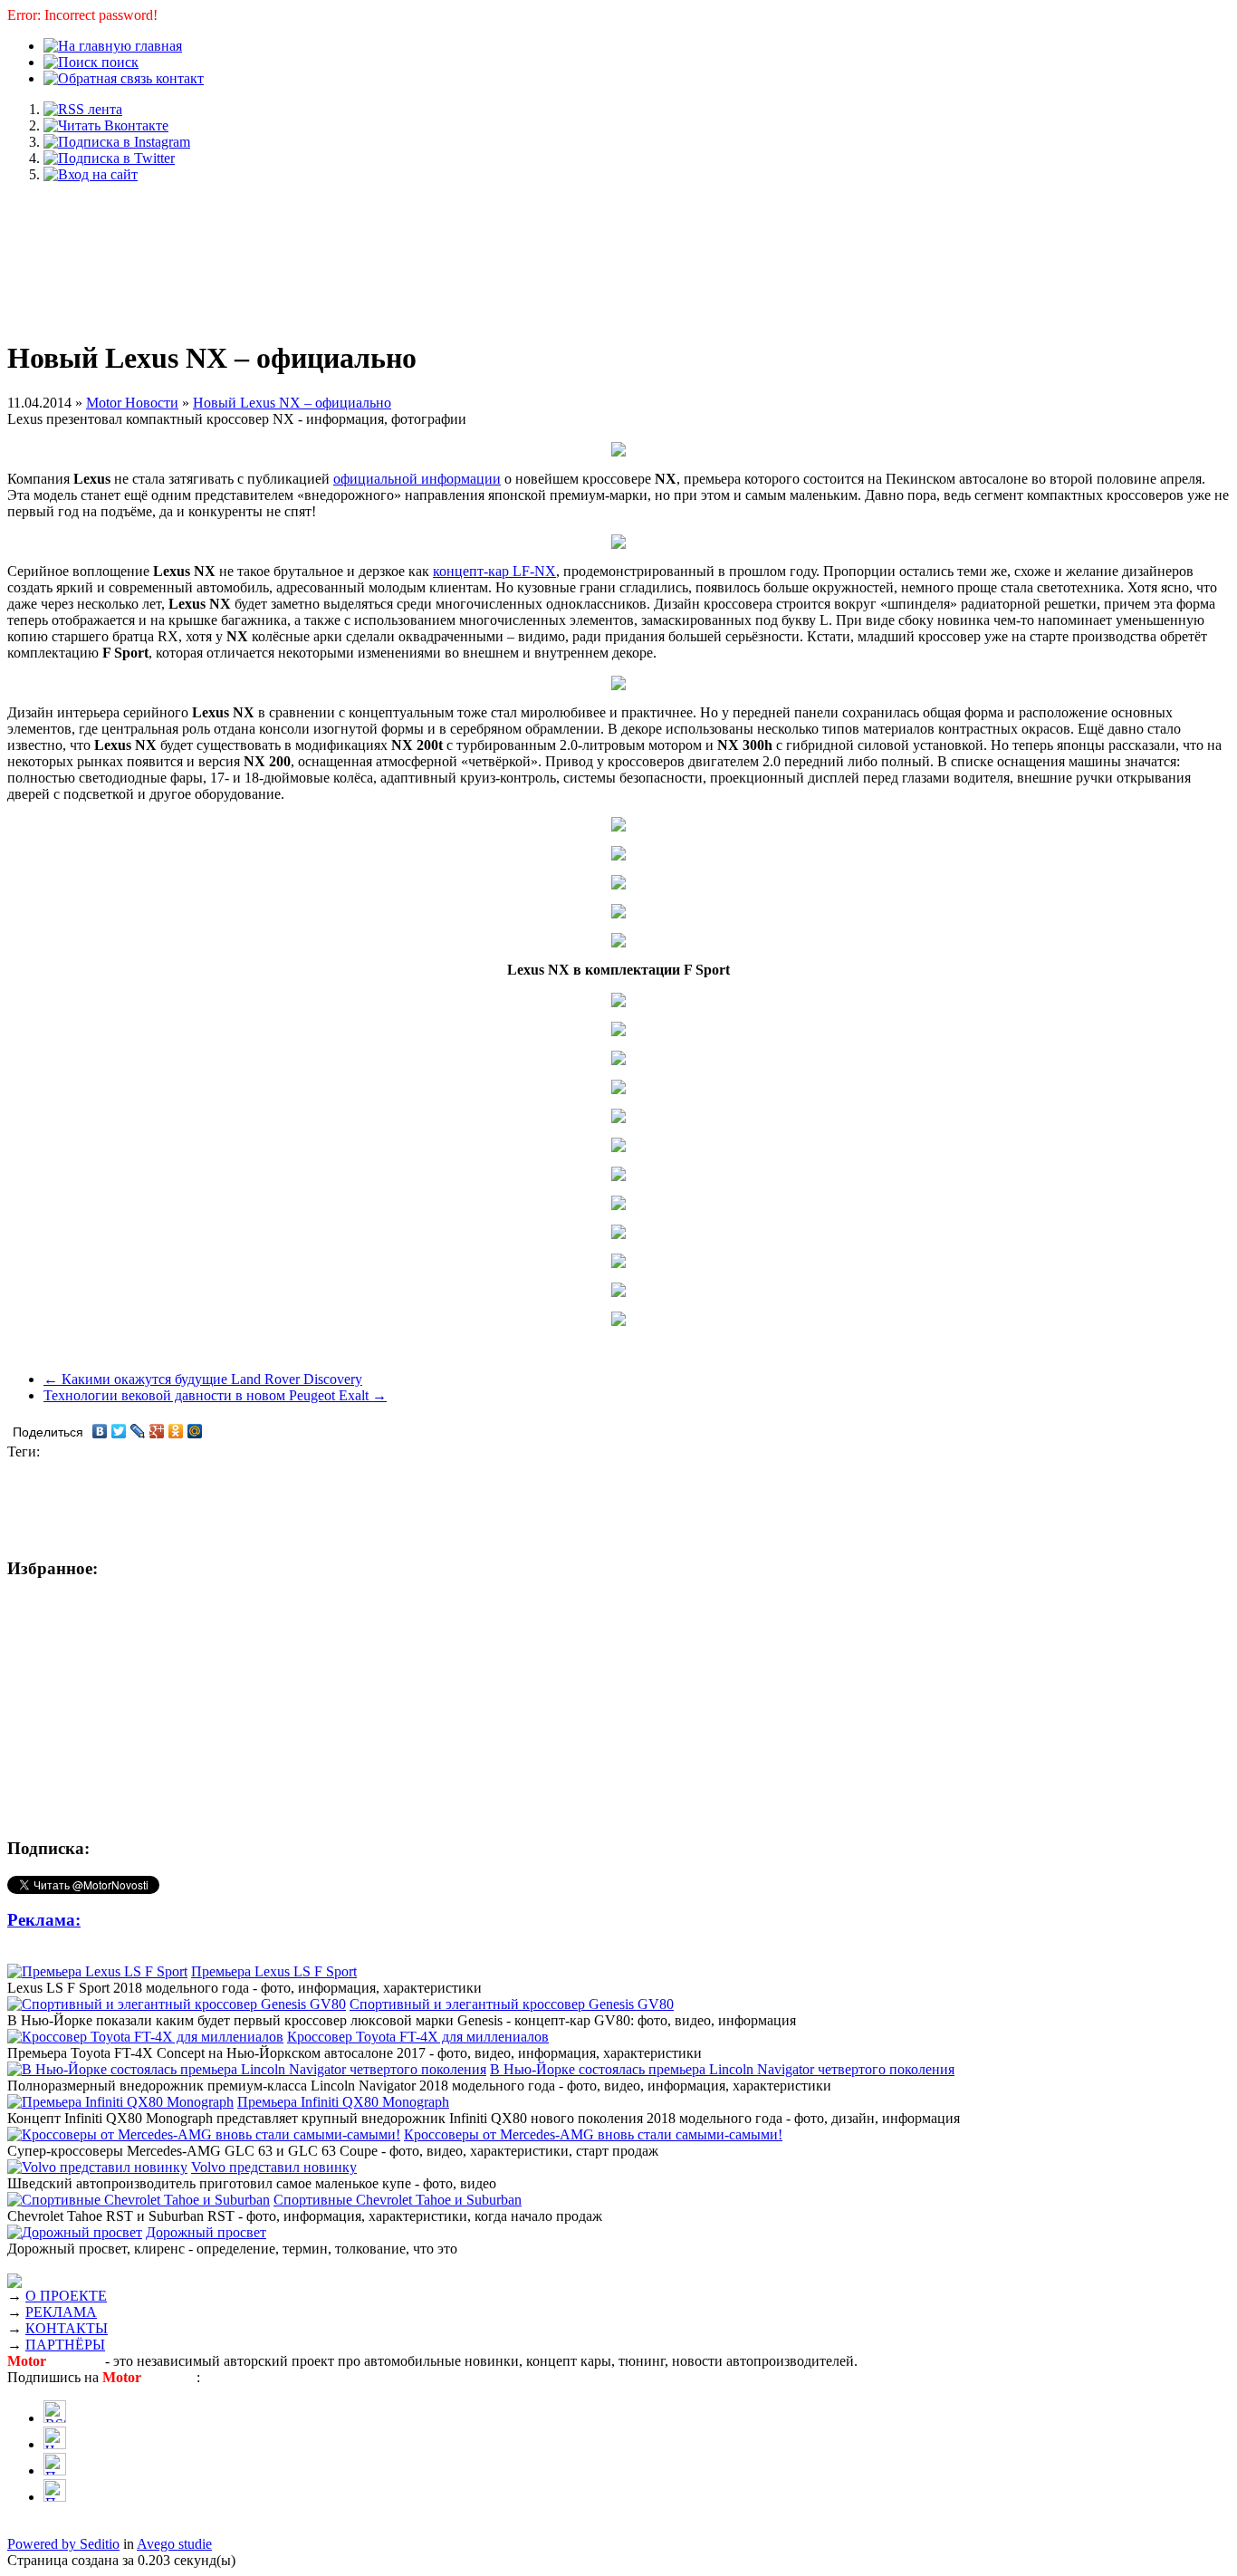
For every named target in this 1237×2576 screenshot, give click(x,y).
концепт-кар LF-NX (494, 571)
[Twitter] (119, 1431)
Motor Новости (132, 403)
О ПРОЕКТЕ (66, 2296)
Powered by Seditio (63, 2544)
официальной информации (417, 479)
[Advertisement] (618, 252)
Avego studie (174, 2544)
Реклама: (44, 1920)
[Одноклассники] (176, 1431)
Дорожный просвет (206, 2232)
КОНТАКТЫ (67, 2328)
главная (157, 46)
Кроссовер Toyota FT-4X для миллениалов (418, 2037)
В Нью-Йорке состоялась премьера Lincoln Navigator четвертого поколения (722, 2069)
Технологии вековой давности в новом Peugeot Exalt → (215, 1395)
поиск (118, 62)
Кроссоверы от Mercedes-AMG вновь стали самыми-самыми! (593, 2134)
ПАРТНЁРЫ (65, 2345)
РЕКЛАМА (61, 2312)
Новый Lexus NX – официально (292, 403)
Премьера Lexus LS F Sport (274, 1971)
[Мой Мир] (195, 1431)
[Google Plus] (157, 1431)
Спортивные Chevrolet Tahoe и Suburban (398, 2200)
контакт (178, 78)
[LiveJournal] (138, 1431)
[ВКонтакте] (100, 1431)
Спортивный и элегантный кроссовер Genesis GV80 (512, 2004)
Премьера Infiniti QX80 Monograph (343, 2102)
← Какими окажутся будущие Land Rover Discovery (203, 1379)
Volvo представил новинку (274, 2167)
